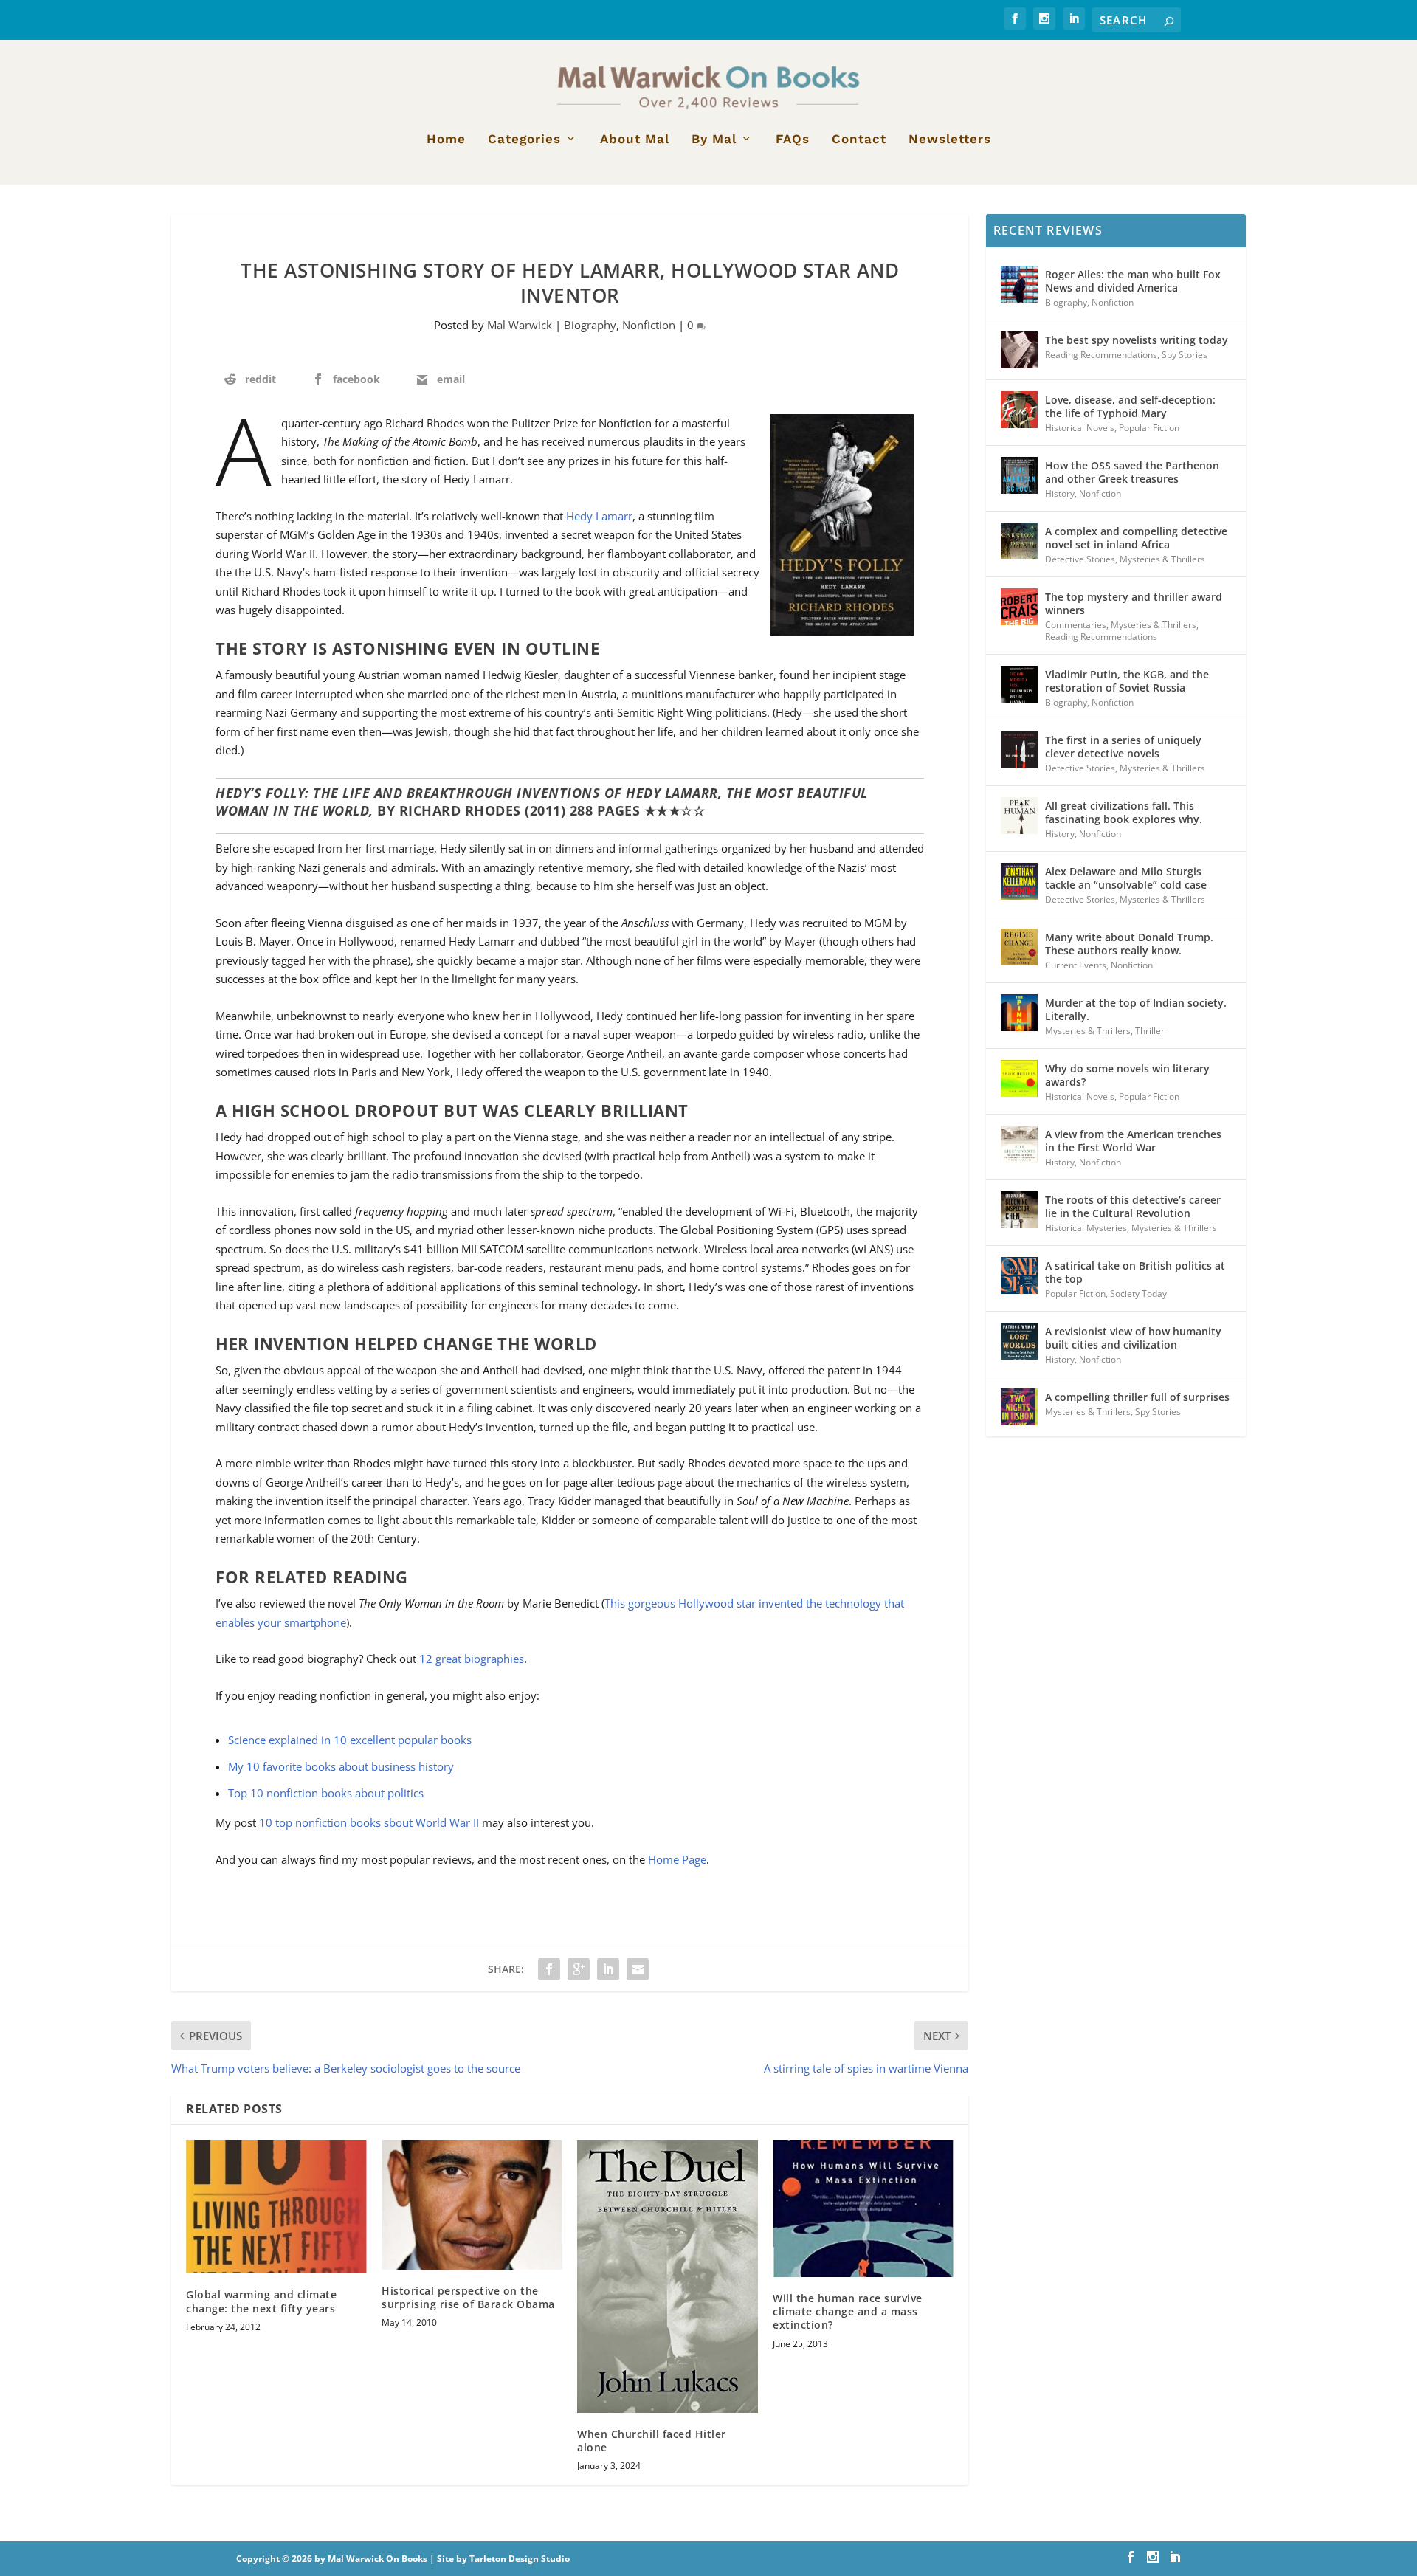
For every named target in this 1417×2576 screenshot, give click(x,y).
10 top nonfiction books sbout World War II (369, 1822)
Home (446, 140)
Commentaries (1076, 625)
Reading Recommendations (1101, 355)
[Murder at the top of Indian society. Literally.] (1019, 1013)
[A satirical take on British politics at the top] (1019, 1275)
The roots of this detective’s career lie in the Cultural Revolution (1133, 1206)
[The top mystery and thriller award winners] (1019, 607)
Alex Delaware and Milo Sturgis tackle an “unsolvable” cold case (1126, 878)
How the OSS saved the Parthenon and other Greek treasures (1132, 472)
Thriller (1150, 1031)
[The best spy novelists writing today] (1019, 350)
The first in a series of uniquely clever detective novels (1123, 747)
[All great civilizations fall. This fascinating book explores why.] (1019, 816)
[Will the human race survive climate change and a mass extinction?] (863, 2208)
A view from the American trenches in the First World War (1133, 1141)
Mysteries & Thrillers (1162, 559)
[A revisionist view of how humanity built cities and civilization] (1019, 1341)
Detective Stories (1080, 559)
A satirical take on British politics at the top (1135, 1272)
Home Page (677, 1859)
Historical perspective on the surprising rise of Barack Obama (468, 2297)
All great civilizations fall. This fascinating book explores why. (1124, 812)
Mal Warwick (520, 325)
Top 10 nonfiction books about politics (326, 1793)
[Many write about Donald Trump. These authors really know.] (1019, 947)
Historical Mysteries (1086, 1228)
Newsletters (950, 140)
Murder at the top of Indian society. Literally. (1136, 1009)
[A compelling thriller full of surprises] (1019, 1407)
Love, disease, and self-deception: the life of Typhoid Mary (1130, 406)
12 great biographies (472, 1659)
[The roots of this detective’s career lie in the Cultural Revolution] (1019, 1210)
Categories (524, 140)
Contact (859, 140)
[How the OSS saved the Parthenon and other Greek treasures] (1019, 475)
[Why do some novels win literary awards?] (1019, 1078)
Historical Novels (1080, 428)
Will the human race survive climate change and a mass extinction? (848, 2311)
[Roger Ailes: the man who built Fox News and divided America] (1019, 284)
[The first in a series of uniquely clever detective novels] (1019, 750)
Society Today (1138, 1294)
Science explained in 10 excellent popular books (350, 1740)
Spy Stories (1185, 355)
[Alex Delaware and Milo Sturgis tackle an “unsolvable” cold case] (1019, 881)
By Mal (714, 140)
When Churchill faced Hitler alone (652, 2441)
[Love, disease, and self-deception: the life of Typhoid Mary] (1019, 410)
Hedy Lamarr (599, 516)
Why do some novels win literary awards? (1127, 1075)
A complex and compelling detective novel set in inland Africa (1136, 538)
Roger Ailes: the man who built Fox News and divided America (1133, 281)
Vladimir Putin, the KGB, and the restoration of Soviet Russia (1127, 681)
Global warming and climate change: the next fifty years (261, 2301)
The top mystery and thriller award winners (1134, 603)
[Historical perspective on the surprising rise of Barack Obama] (472, 2205)
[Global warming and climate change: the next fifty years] (276, 2207)
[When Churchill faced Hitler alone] (668, 2276)
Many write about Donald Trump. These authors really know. (1129, 944)
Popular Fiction (1149, 428)
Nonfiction (649, 325)
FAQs (793, 140)
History (1060, 493)
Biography (590, 325)
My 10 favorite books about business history (341, 1766)
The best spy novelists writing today (1137, 340)
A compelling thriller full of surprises (1137, 1397)
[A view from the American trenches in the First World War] (1019, 1144)
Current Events (1076, 965)
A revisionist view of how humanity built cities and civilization (1133, 1338)
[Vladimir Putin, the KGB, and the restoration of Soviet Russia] (1019, 684)
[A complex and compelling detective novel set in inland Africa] (1019, 541)
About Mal (635, 140)
